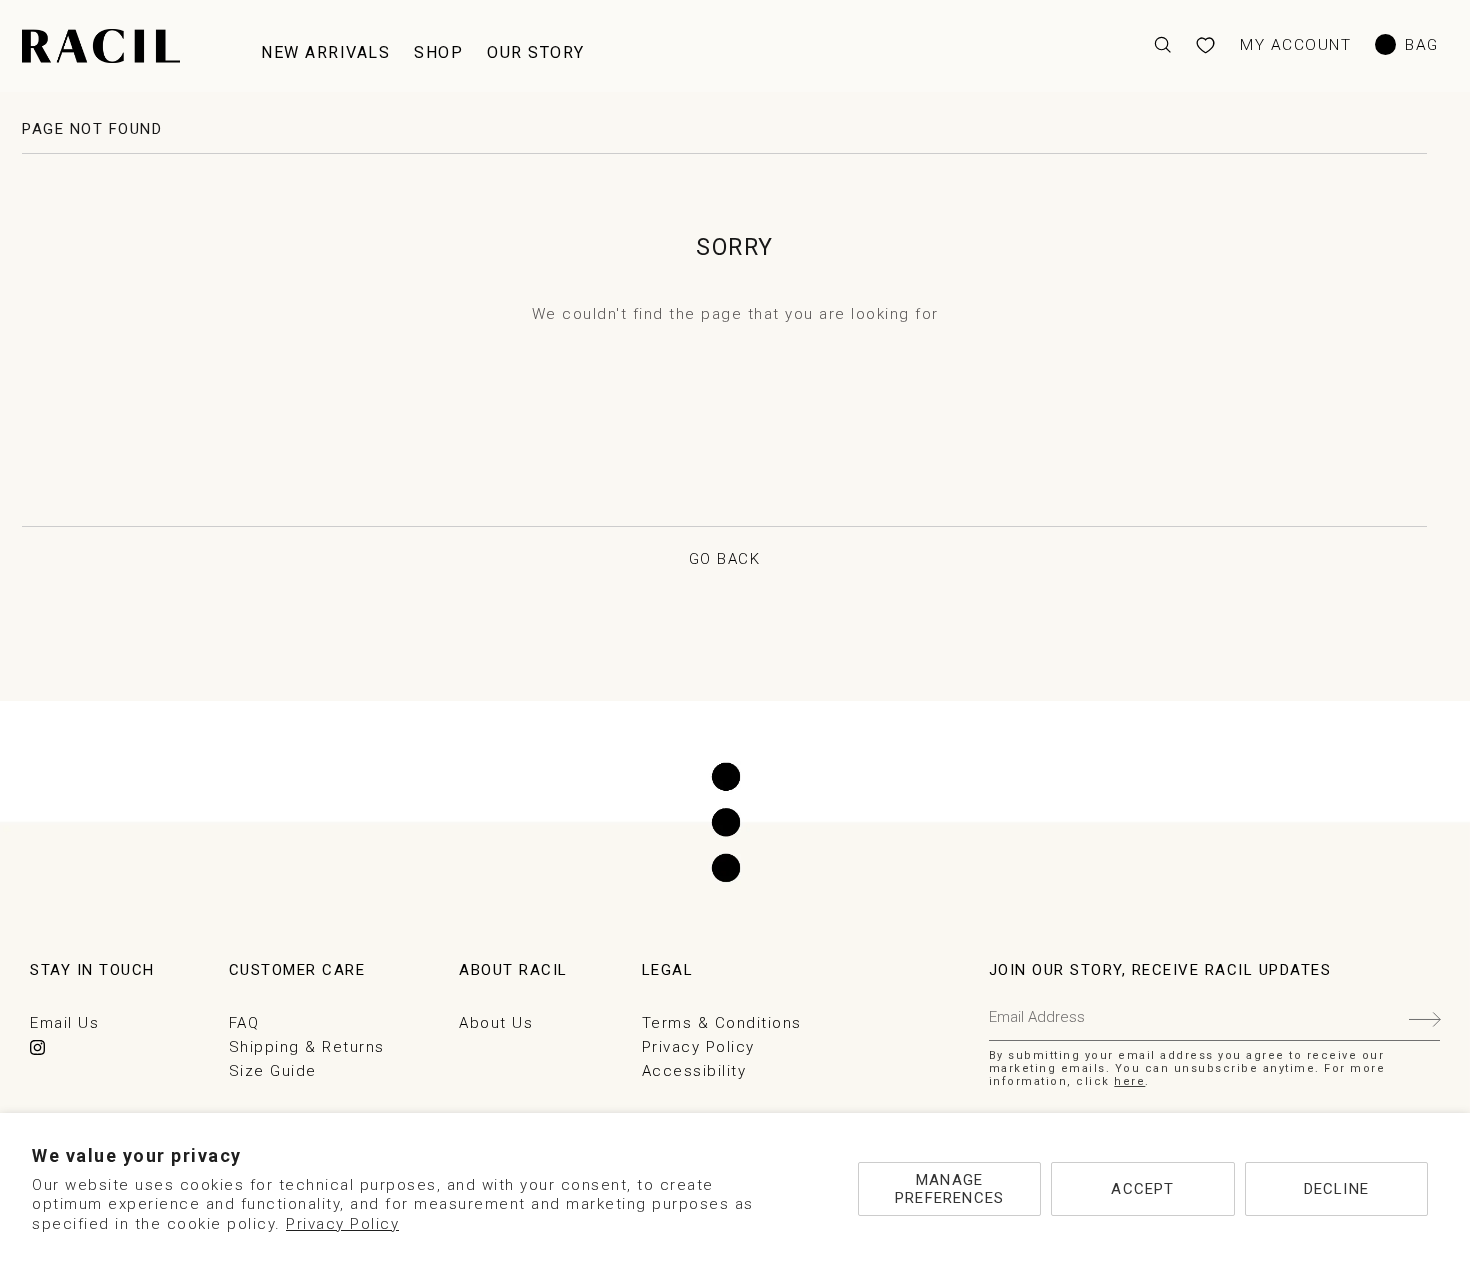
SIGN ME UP (1424, 1017)
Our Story (536, 52)
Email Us (64, 1023)
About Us (496, 1023)
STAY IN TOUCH (92, 970)
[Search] (1162, 45)
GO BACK (725, 559)
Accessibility (694, 1071)
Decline (1336, 1189)
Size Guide (273, 1071)
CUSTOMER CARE (297, 970)
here (1129, 1081)
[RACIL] (101, 46)
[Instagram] (37, 1047)
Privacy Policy (342, 1224)
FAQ (244, 1023)
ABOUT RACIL (513, 970)
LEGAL (668, 970)
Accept (1142, 1189)
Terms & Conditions (722, 1023)
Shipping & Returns (307, 1047)
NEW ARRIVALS (325, 52)
